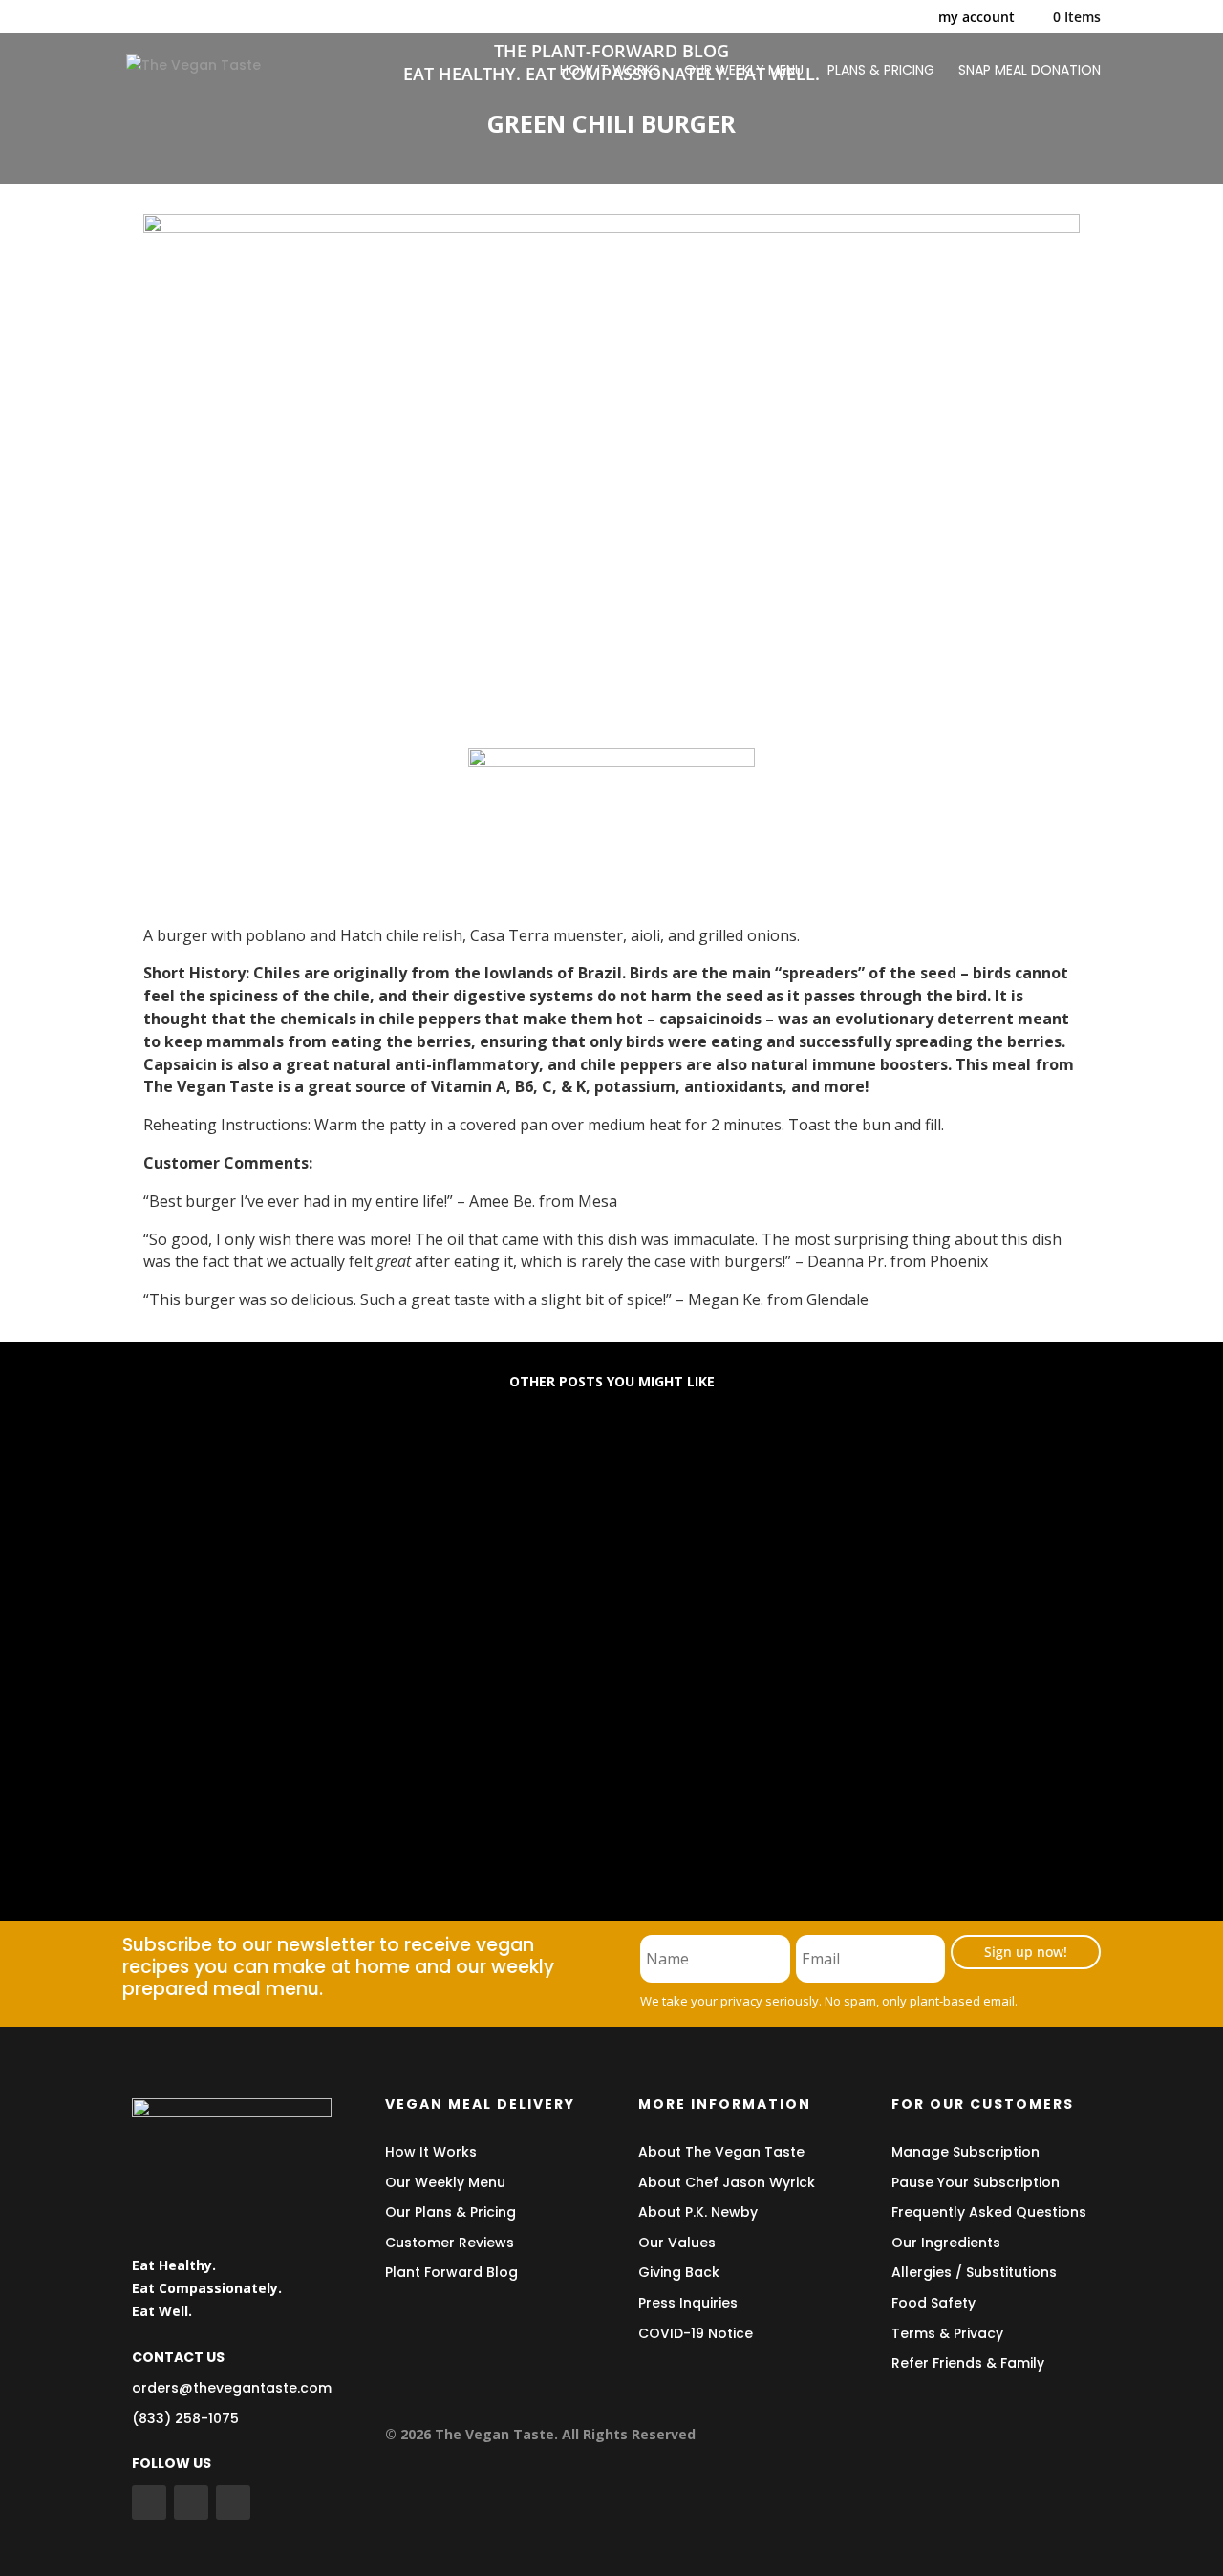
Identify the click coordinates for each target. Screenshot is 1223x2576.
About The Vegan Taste (721, 2152)
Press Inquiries (688, 2303)
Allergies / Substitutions (974, 2272)
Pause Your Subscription (976, 2182)
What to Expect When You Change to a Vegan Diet (359, 1634)
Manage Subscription (966, 2152)
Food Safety (933, 2303)
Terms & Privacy (947, 2333)
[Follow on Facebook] (149, 2502)
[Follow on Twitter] (191, 2502)
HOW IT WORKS (610, 71)
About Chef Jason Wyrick (727, 2182)
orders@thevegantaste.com (232, 2388)
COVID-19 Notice (696, 2333)
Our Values (677, 2243)
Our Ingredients (946, 2243)
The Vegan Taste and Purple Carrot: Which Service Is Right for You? (429, 1788)
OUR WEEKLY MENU (744, 71)
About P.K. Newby (698, 2212)
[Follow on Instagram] (233, 2502)
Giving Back (679, 2272)
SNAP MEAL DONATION (1030, 71)
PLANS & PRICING (881, 71)
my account (976, 18)
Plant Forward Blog (451, 2272)
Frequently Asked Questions (989, 2212)
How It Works (431, 2152)
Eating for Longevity (226, 1480)
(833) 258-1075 (185, 2418)
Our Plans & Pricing (451, 2212)
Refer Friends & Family (968, 2363)
